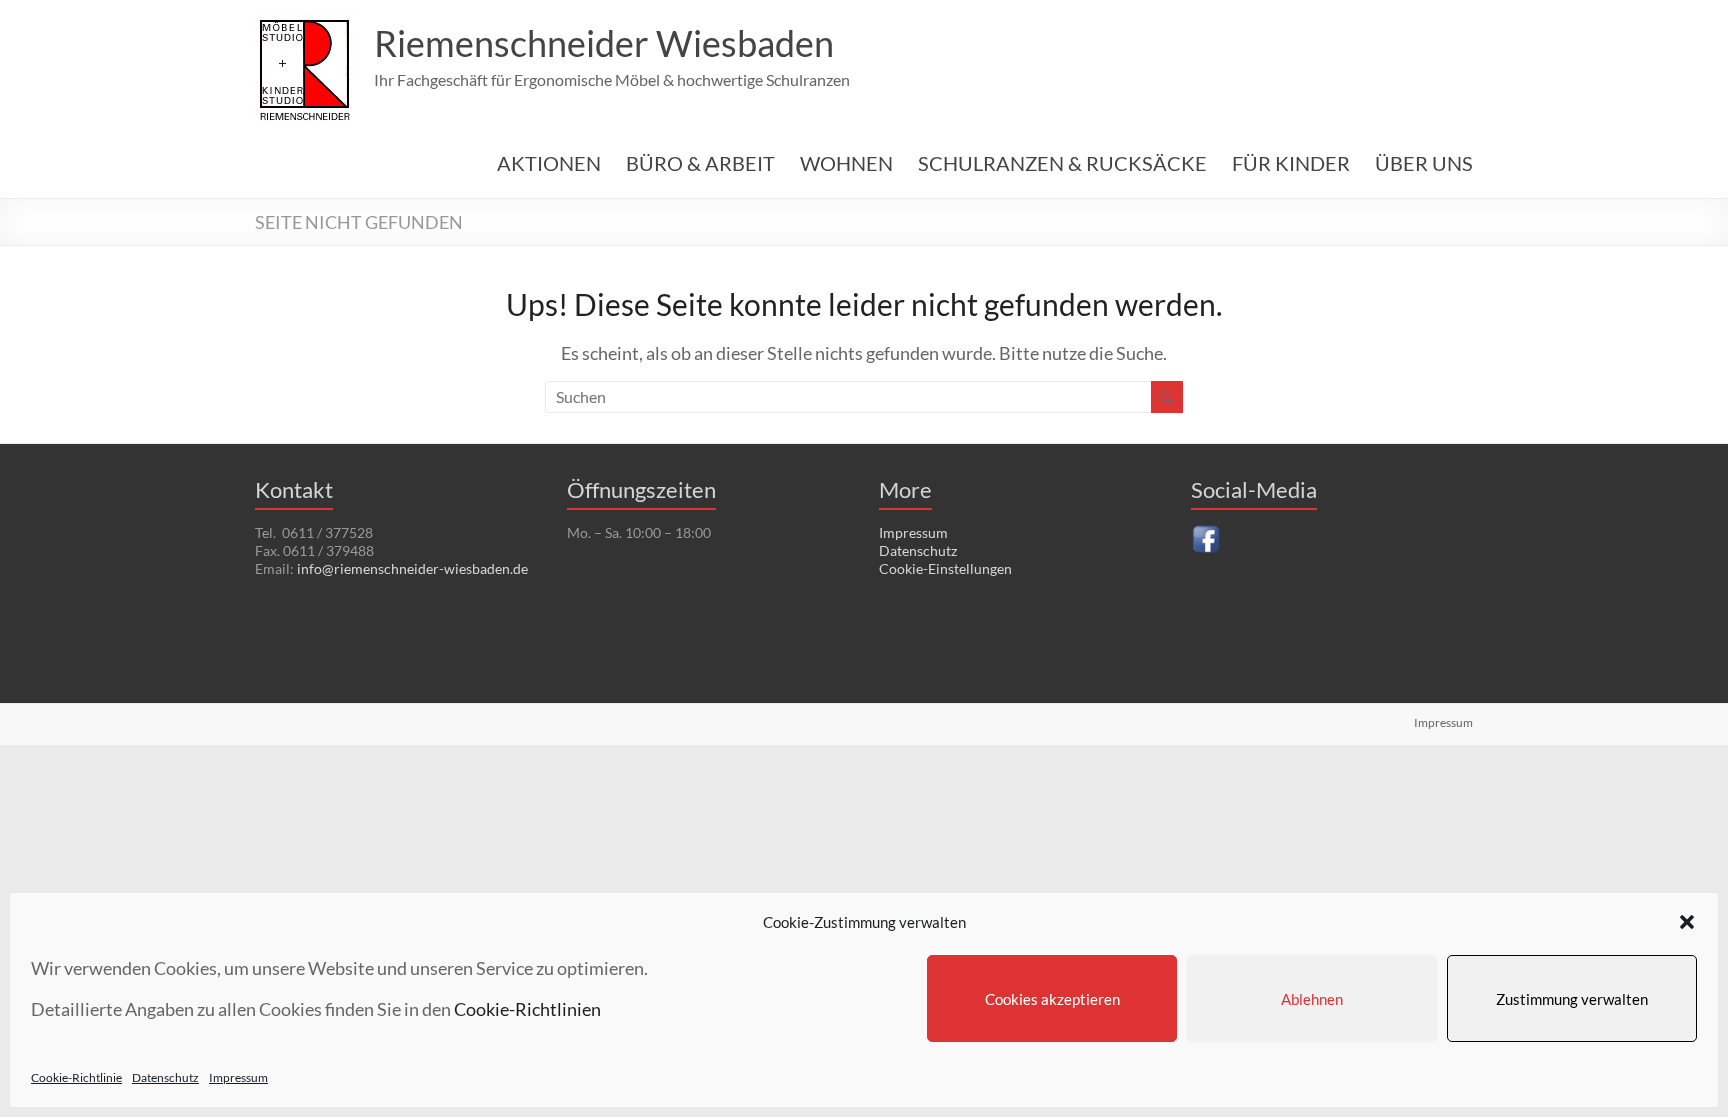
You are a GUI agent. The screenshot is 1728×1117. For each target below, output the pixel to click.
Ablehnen (1312, 999)
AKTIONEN (549, 163)
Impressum (238, 1077)
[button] (1687, 922)
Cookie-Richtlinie (76, 1077)
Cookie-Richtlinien (527, 1009)
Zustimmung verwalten (1572, 999)
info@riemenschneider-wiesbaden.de (412, 568)
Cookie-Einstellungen (945, 568)
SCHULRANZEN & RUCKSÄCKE (1062, 163)
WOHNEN (846, 163)
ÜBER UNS (1424, 163)
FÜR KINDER (1291, 163)
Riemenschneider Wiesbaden (604, 43)
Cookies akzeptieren (1052, 999)
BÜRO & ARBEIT (700, 163)
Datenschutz (165, 1077)
